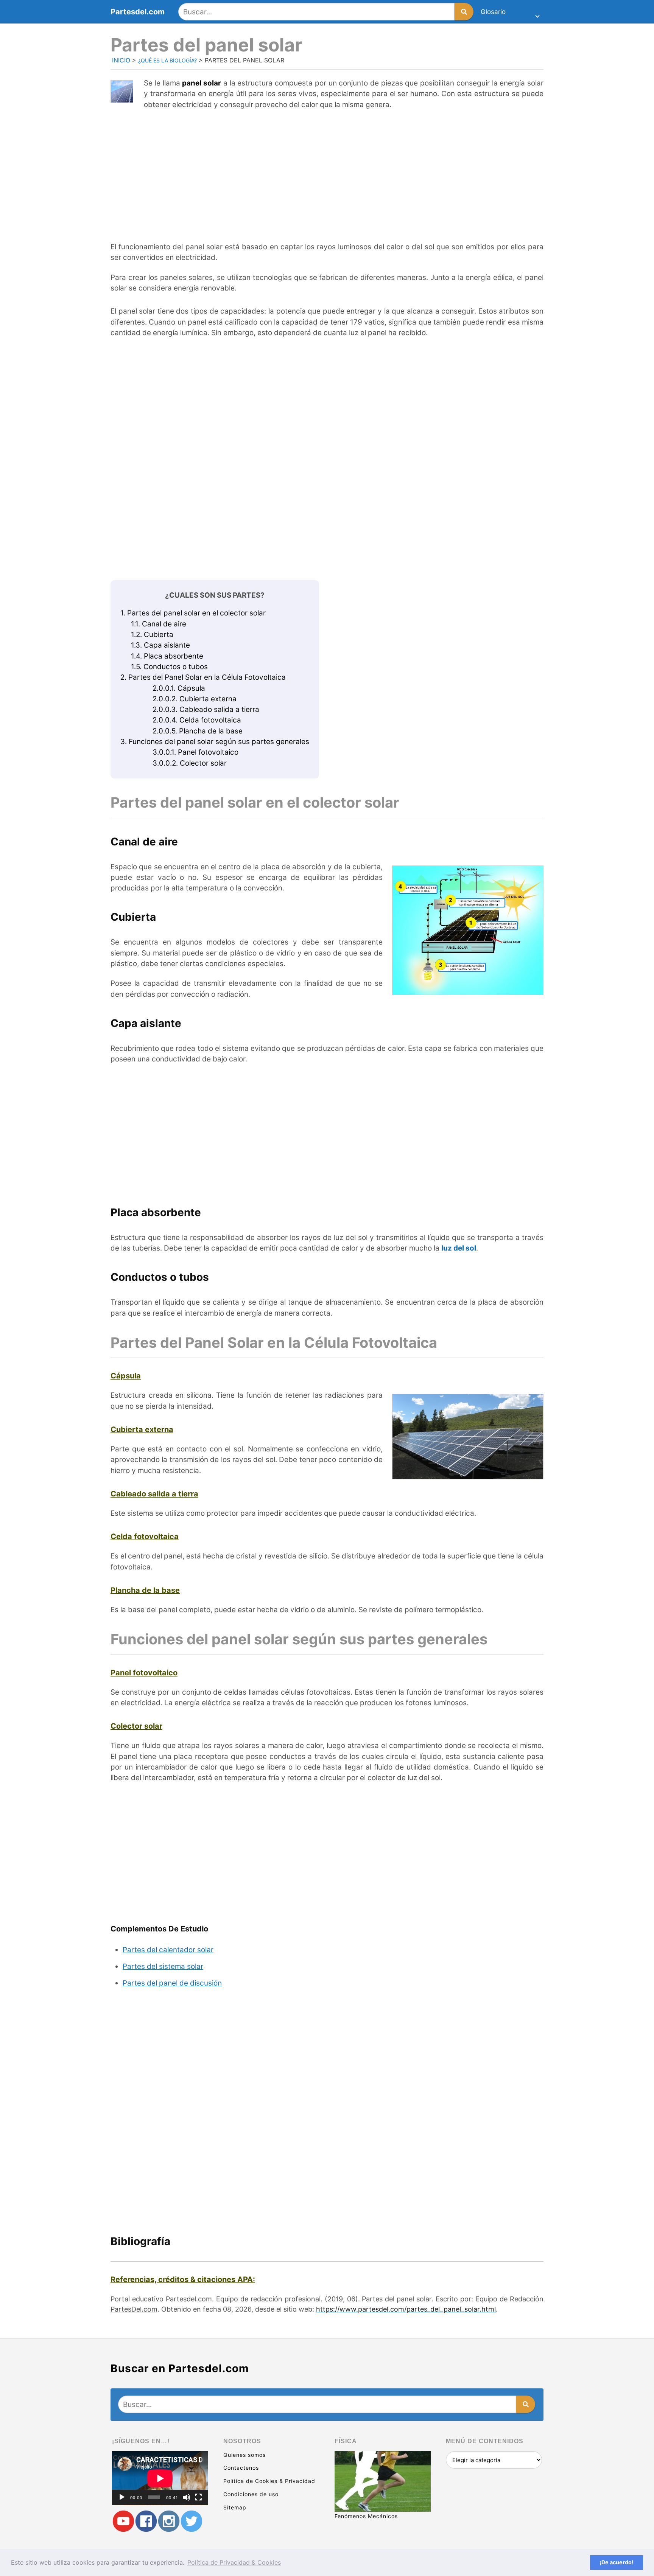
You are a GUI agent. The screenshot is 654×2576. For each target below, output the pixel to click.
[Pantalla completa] (198, 2497)
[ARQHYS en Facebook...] (146, 2521)
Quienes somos (244, 2455)
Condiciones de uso (251, 2494)
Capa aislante (160, 645)
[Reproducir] (122, 2497)
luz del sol (459, 1248)
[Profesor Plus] (123, 2521)
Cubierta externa (195, 699)
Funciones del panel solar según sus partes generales (215, 742)
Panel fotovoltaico (195, 752)
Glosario (493, 12)
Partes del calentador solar (168, 1950)
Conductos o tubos (169, 667)
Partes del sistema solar (163, 1966)
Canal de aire (159, 624)
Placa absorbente (167, 656)
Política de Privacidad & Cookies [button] (234, 2562)
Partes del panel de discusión (172, 1983)
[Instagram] (169, 2521)
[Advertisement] (327, 172)
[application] (160, 2478)
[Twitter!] (192, 2521)
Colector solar (190, 763)
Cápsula (179, 688)
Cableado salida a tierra (206, 709)
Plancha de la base (198, 731)
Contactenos (241, 2468)
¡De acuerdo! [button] (617, 2562)
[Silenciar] (187, 2497)
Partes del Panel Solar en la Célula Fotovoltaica (203, 677)
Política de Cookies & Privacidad (269, 2481)
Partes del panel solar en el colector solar (193, 613)
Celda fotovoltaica (197, 720)
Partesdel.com (138, 12)
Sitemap (235, 2507)
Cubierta (152, 635)
